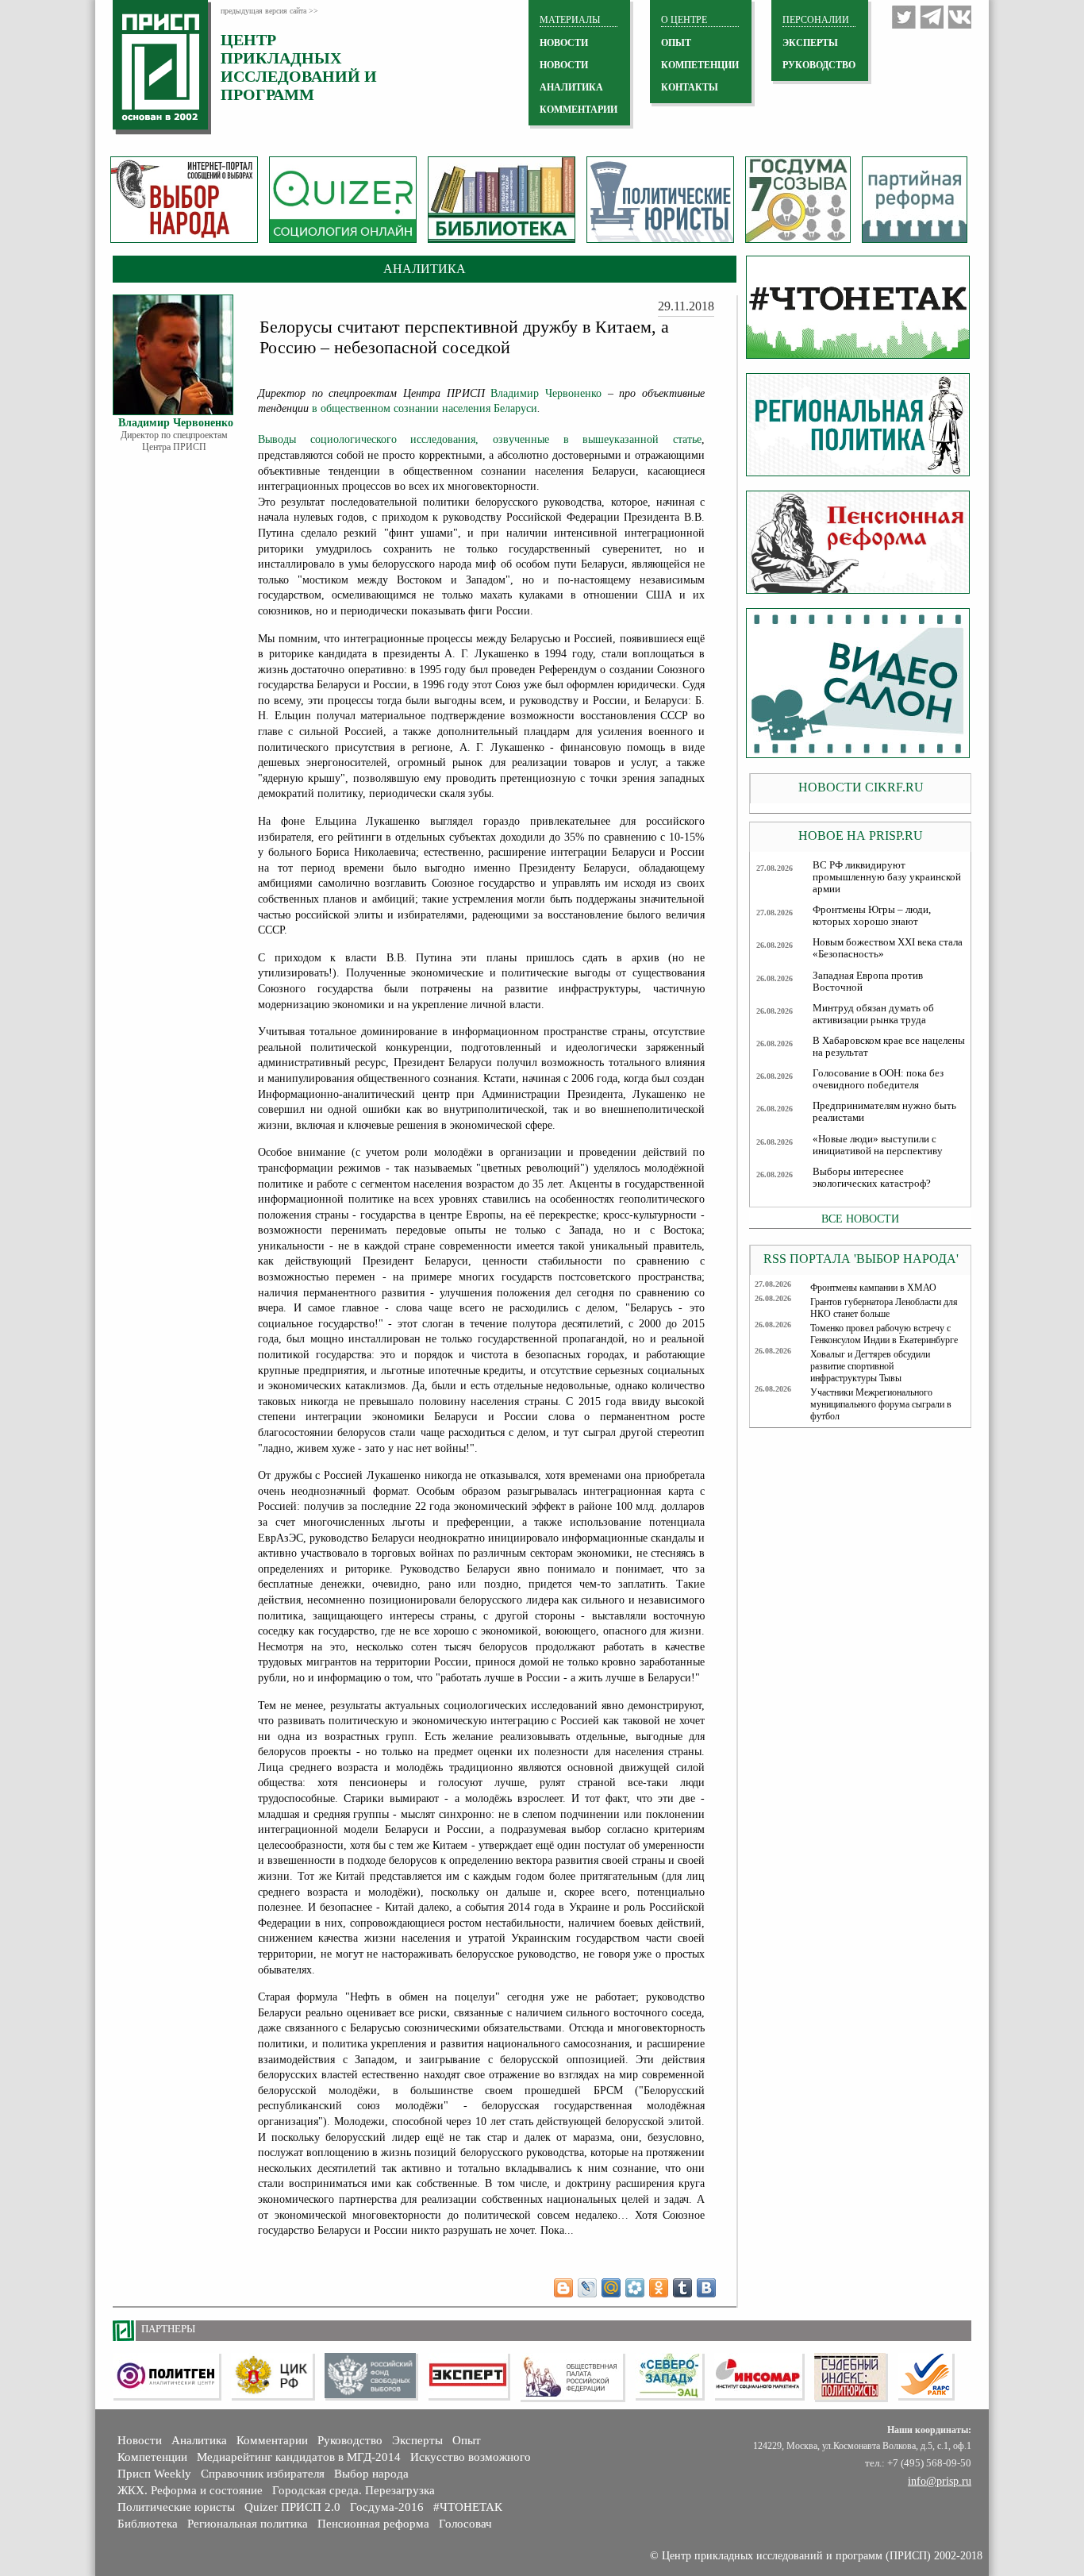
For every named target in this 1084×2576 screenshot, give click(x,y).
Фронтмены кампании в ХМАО (873, 1288)
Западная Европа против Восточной (868, 982)
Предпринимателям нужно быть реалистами (884, 1112)
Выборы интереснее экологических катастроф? (872, 1178)
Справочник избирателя (263, 2474)
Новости (140, 2440)
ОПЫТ (676, 43)
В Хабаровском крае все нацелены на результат (889, 1047)
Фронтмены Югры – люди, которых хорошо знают (872, 916)
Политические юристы (176, 2507)
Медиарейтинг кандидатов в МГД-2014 (299, 2457)
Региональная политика (248, 2524)
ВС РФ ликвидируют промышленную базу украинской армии (887, 877)
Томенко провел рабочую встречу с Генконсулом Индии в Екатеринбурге (884, 1334)
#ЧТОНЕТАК (468, 2507)
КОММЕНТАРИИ (579, 110)
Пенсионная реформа (373, 2524)
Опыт (467, 2440)
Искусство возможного (471, 2457)
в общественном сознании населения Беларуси (425, 408)
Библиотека (148, 2524)
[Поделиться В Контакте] (706, 2288)
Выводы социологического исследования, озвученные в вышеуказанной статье (480, 439)
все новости (860, 1219)
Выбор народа (371, 2474)
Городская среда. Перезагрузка (354, 2490)
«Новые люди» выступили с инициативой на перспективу (878, 1145)
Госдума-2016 (387, 2507)
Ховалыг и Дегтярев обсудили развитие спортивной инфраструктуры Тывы (870, 1366)
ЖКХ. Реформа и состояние (190, 2490)
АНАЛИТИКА (571, 87)
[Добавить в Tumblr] (682, 2288)
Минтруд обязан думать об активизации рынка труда (873, 1014)
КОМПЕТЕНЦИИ (700, 65)
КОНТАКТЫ (690, 87)
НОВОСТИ (564, 43)
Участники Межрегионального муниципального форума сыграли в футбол (881, 1404)
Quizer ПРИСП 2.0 (292, 2507)
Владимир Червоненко (546, 393)
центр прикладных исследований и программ (299, 67)
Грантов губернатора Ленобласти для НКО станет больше (884, 1308)
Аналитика (199, 2440)
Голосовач (465, 2524)
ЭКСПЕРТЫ (810, 43)
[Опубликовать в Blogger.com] (563, 2288)
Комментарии (272, 2440)
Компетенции (152, 2457)
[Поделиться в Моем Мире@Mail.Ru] (611, 2288)
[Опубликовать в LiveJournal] (587, 2288)
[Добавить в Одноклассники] (659, 2288)
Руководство (819, 65)
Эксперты (417, 2440)
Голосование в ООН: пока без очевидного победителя (878, 1079)
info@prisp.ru (940, 2481)
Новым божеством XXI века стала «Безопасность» (888, 948)
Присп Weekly (154, 2474)
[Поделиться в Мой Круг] (635, 2288)
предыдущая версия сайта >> (269, 11)
